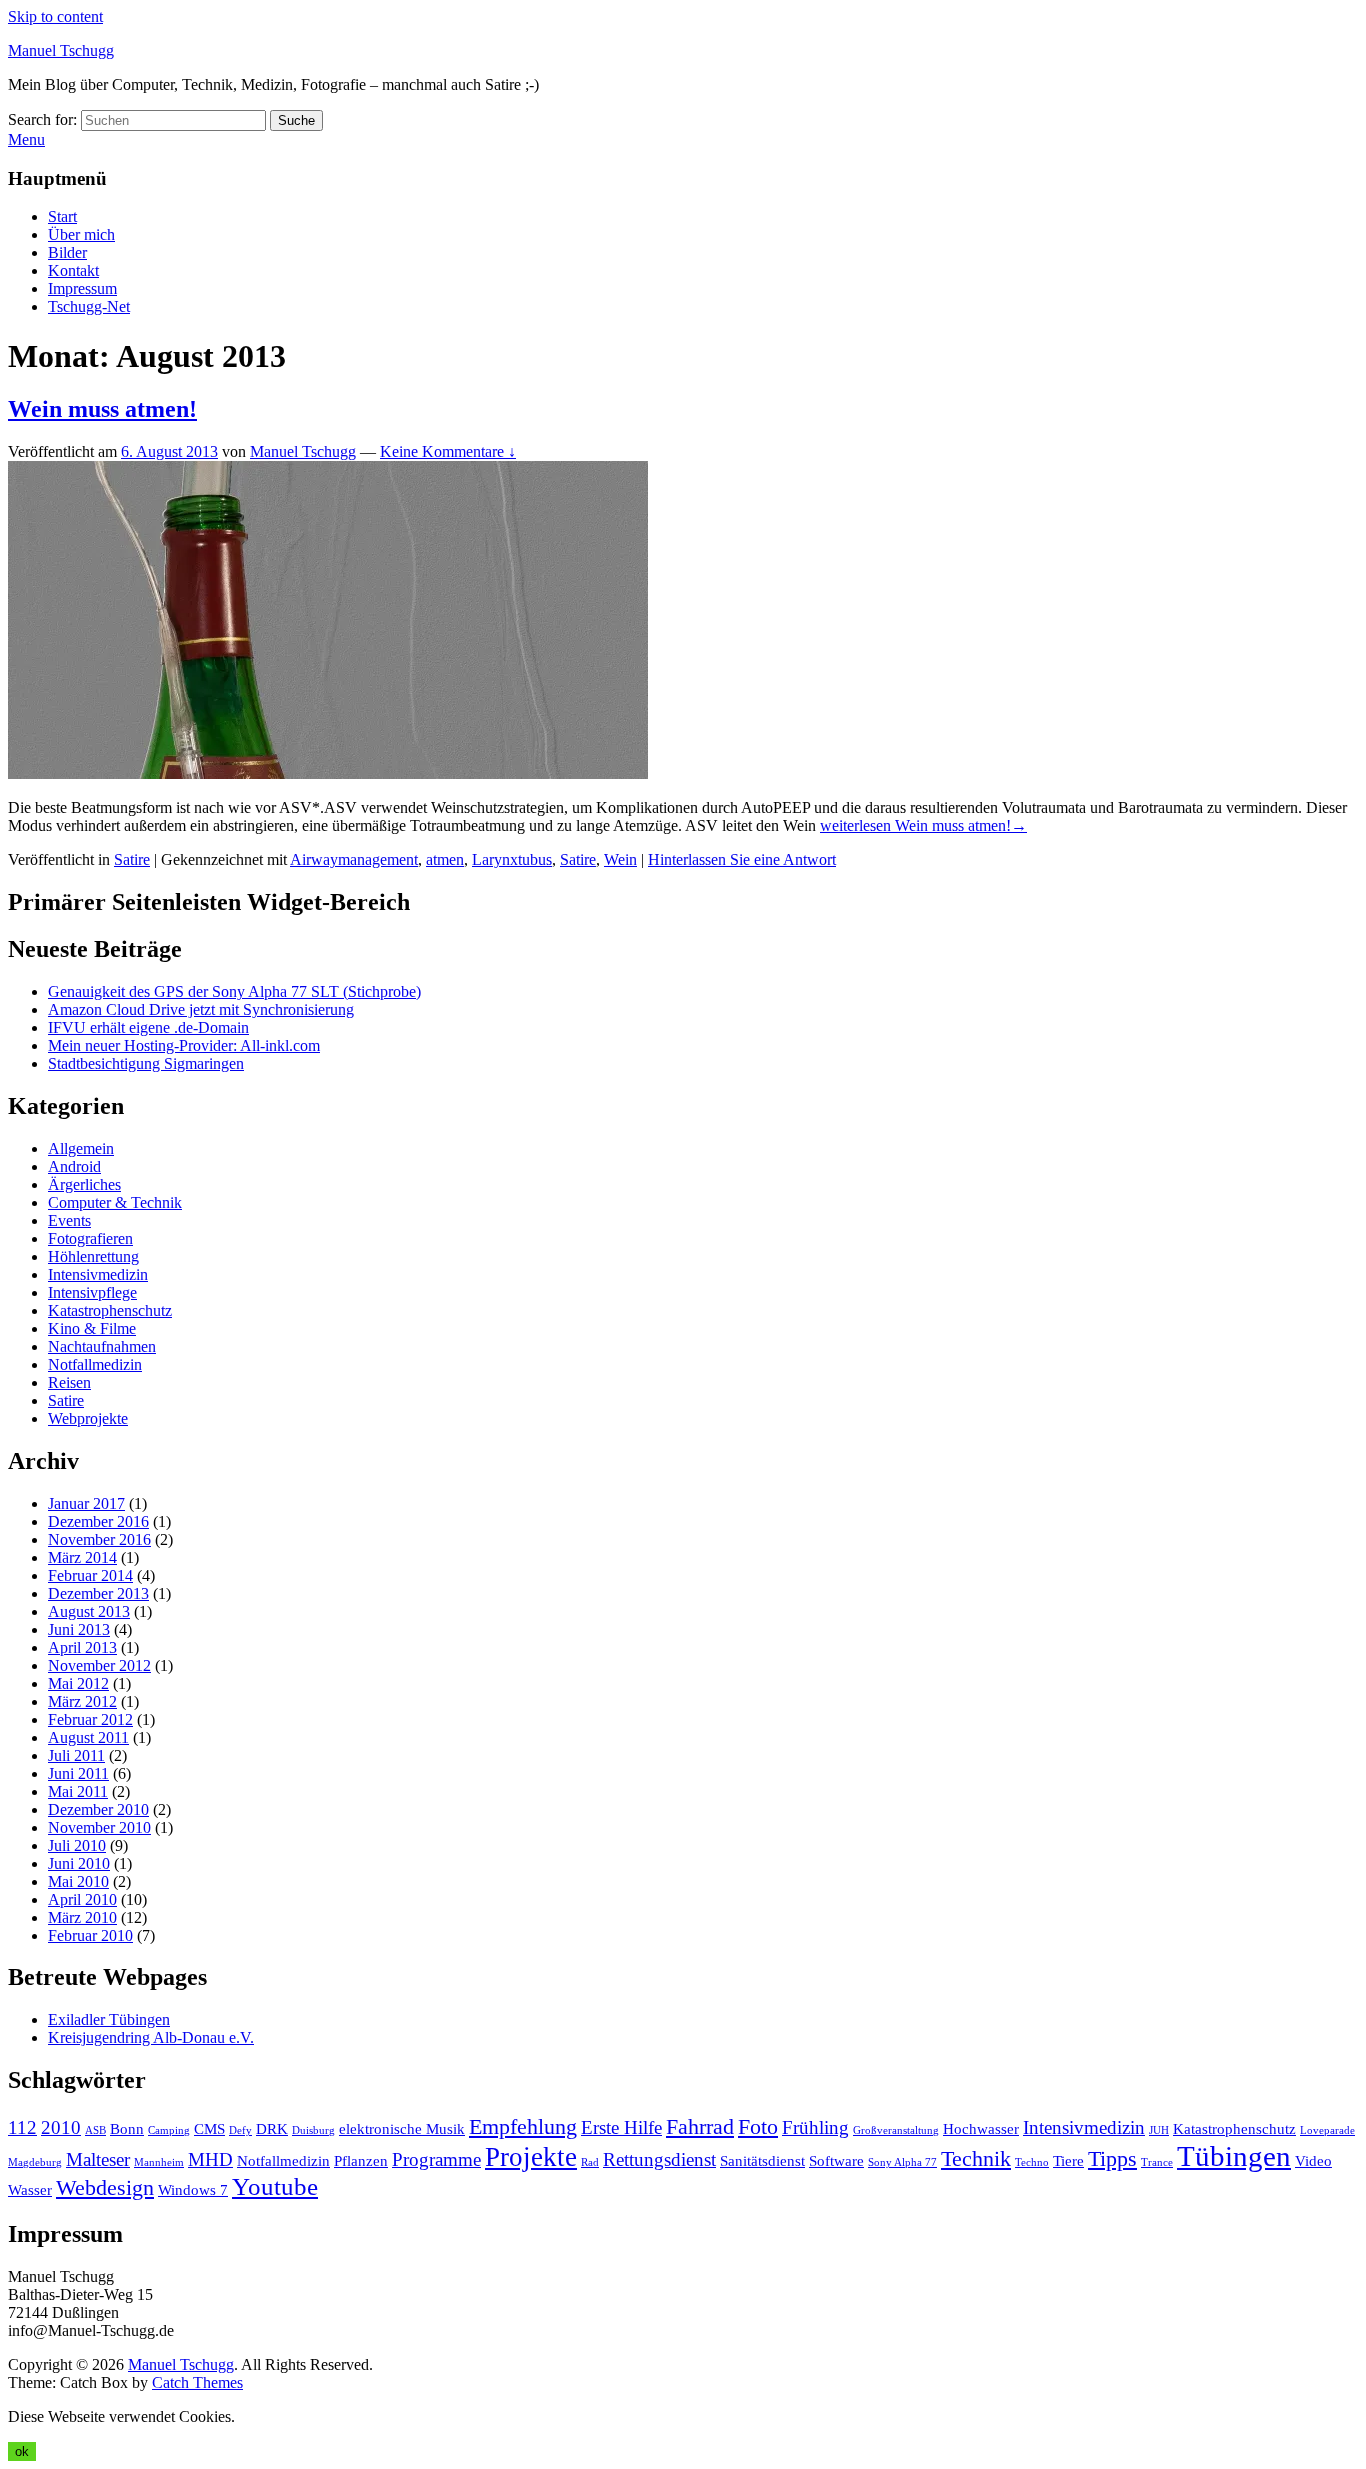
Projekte (531, 2157)
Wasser (30, 2189)
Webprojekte (88, 1418)
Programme (436, 2159)
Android (74, 1166)
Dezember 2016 (98, 1521)
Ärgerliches (84, 1184)
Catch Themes (197, 2382)
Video (1313, 2160)
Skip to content (55, 16)
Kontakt (73, 270)
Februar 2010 (90, 1935)
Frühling (815, 2127)
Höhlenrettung (93, 1256)
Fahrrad (700, 2126)
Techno (1032, 2162)
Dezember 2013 (98, 1593)
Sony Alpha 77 (902, 2162)
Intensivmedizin (98, 1274)
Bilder (67, 252)
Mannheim (159, 2162)
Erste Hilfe (621, 2127)
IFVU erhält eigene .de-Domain (148, 1027)
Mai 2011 (78, 1791)
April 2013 (82, 1647)
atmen (445, 859)
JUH (1159, 2130)
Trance (1157, 2162)
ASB (95, 2130)
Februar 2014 (90, 1575)
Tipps (1112, 2158)
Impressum (82, 288)
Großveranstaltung (896, 2130)
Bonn (127, 2128)
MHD (210, 2159)
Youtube (275, 2186)
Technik (976, 2158)
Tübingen (1234, 2156)
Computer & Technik (115, 1202)
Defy (240, 2130)
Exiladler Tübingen (109, 2019)
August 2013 (89, 1611)
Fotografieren (90, 1238)
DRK (272, 2128)
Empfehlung (523, 2126)
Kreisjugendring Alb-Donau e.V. (151, 2037)
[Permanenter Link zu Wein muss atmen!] (328, 773)
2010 (61, 2127)
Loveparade (1327, 2130)
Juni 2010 (79, 1863)
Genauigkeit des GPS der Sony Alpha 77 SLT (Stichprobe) (234, 991)
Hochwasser (981, 2128)
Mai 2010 (78, 1881)
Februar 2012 (90, 1719)
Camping (169, 2130)
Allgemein (81, 1148)
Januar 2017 (86, 1503)
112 (22, 2127)
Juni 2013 (79, 1629)
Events (69, 1220)
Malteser (98, 2159)
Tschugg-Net (89, 306)
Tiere (1068, 2160)
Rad (590, 2162)
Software (836, 2160)
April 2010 (82, 1899)
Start (62, 216)
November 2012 (99, 1665)
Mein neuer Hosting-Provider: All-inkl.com (184, 1045)
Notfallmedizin (95, 1364)
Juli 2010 (77, 1845)
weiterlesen (923, 825)
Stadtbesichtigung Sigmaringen (146, 1063)
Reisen (69, 1382)
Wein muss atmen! (102, 409)
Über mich (81, 234)
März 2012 (82, 1701)
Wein (620, 859)
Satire (132, 859)
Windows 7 (193, 2189)
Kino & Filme (92, 1328)
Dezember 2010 (98, 1809)
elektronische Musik (402, 2128)
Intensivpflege (92, 1292)
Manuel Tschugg (61, 50)
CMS (209, 2128)
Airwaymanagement (354, 859)
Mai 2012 (78, 1683)
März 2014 (82, 1557)
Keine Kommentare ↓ (448, 451)
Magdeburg (35, 2162)
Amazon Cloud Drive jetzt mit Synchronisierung (201, 1009)
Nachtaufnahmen (102, 1346)
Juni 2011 (78, 1773)
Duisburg (313, 2130)
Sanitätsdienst (762, 2160)
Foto (758, 2126)
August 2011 (88, 1737)
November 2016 (99, 1539)
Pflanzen (361, 2160)
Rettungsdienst (659, 2159)
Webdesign (105, 2187)
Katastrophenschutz (110, 1310)
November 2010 (99, 1827)
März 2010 (82, 1917)
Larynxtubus (512, 859)
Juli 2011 (76, 1755)
